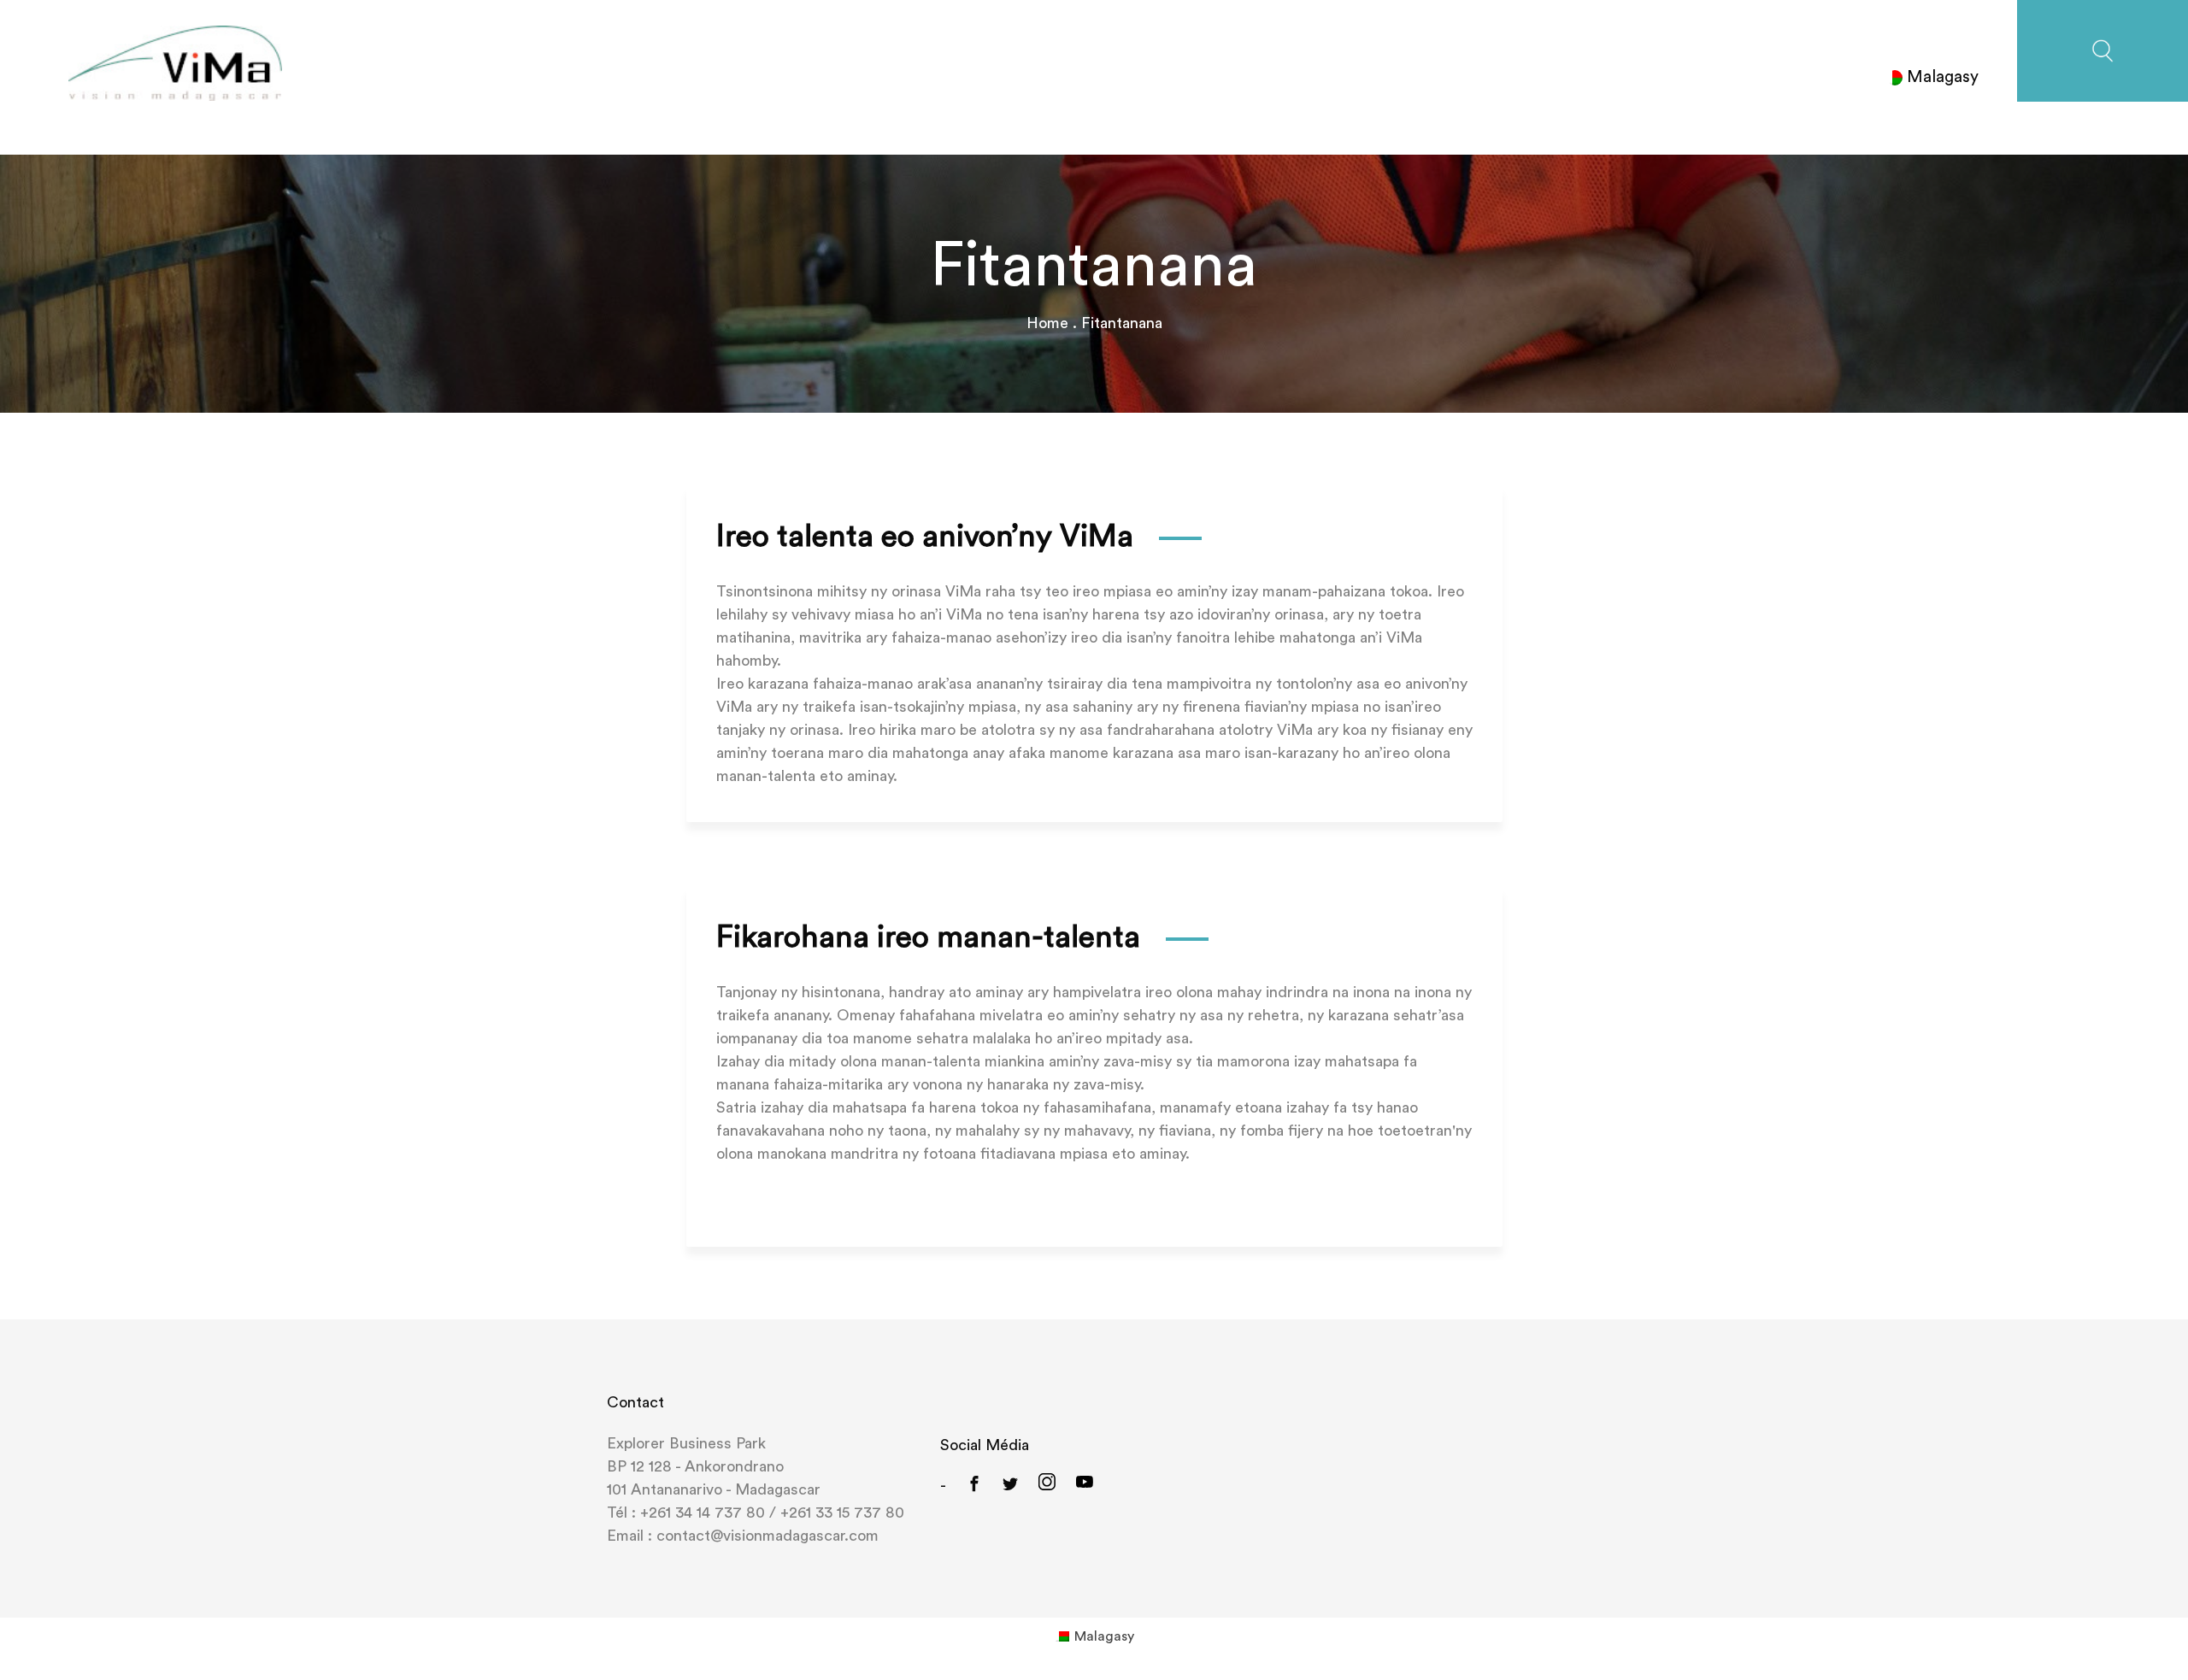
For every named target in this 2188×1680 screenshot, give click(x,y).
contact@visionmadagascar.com (765, 1536)
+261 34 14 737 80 (703, 1513)
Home (1047, 323)
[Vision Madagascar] (175, 62)
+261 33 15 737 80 (842, 1513)
